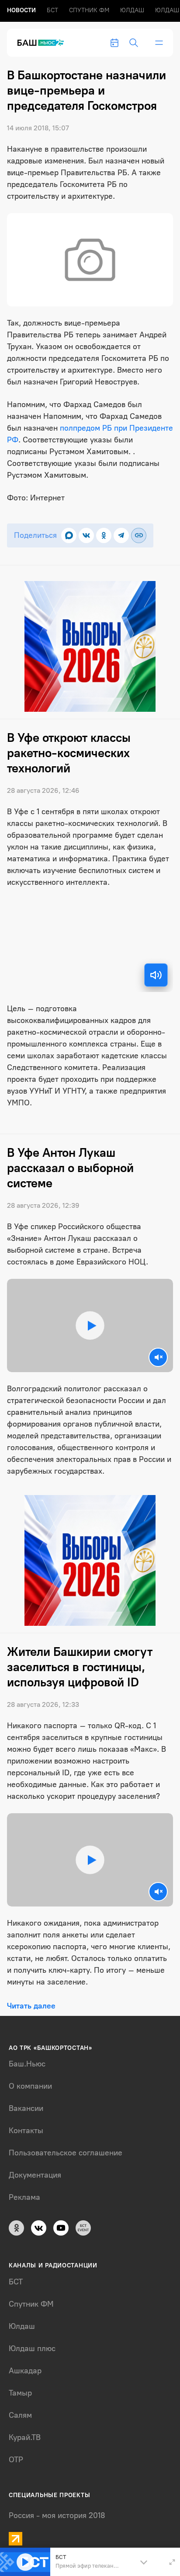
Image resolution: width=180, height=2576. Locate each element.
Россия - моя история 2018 (57, 2515)
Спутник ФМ (89, 10)
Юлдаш (132, 10)
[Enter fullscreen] (172, 2562)
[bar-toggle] (159, 43)
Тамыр (20, 2393)
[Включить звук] (156, 975)
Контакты (26, 2131)
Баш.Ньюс (27, 2064)
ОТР (16, 2460)
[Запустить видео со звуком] (90, 1325)
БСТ (52, 10)
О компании (30, 2086)
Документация (35, 2175)
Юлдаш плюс (32, 2348)
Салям (20, 2415)
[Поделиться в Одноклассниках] (104, 535)
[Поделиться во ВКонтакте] (86, 535)
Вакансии (26, 2108)
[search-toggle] (134, 43)
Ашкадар (25, 2371)
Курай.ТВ (25, 2437)
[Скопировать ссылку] (139, 535)
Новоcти (21, 10)
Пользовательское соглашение (66, 2153)
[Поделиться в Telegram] (121, 535)
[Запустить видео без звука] (158, 1357)
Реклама (24, 2197)
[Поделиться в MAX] (69, 535)
